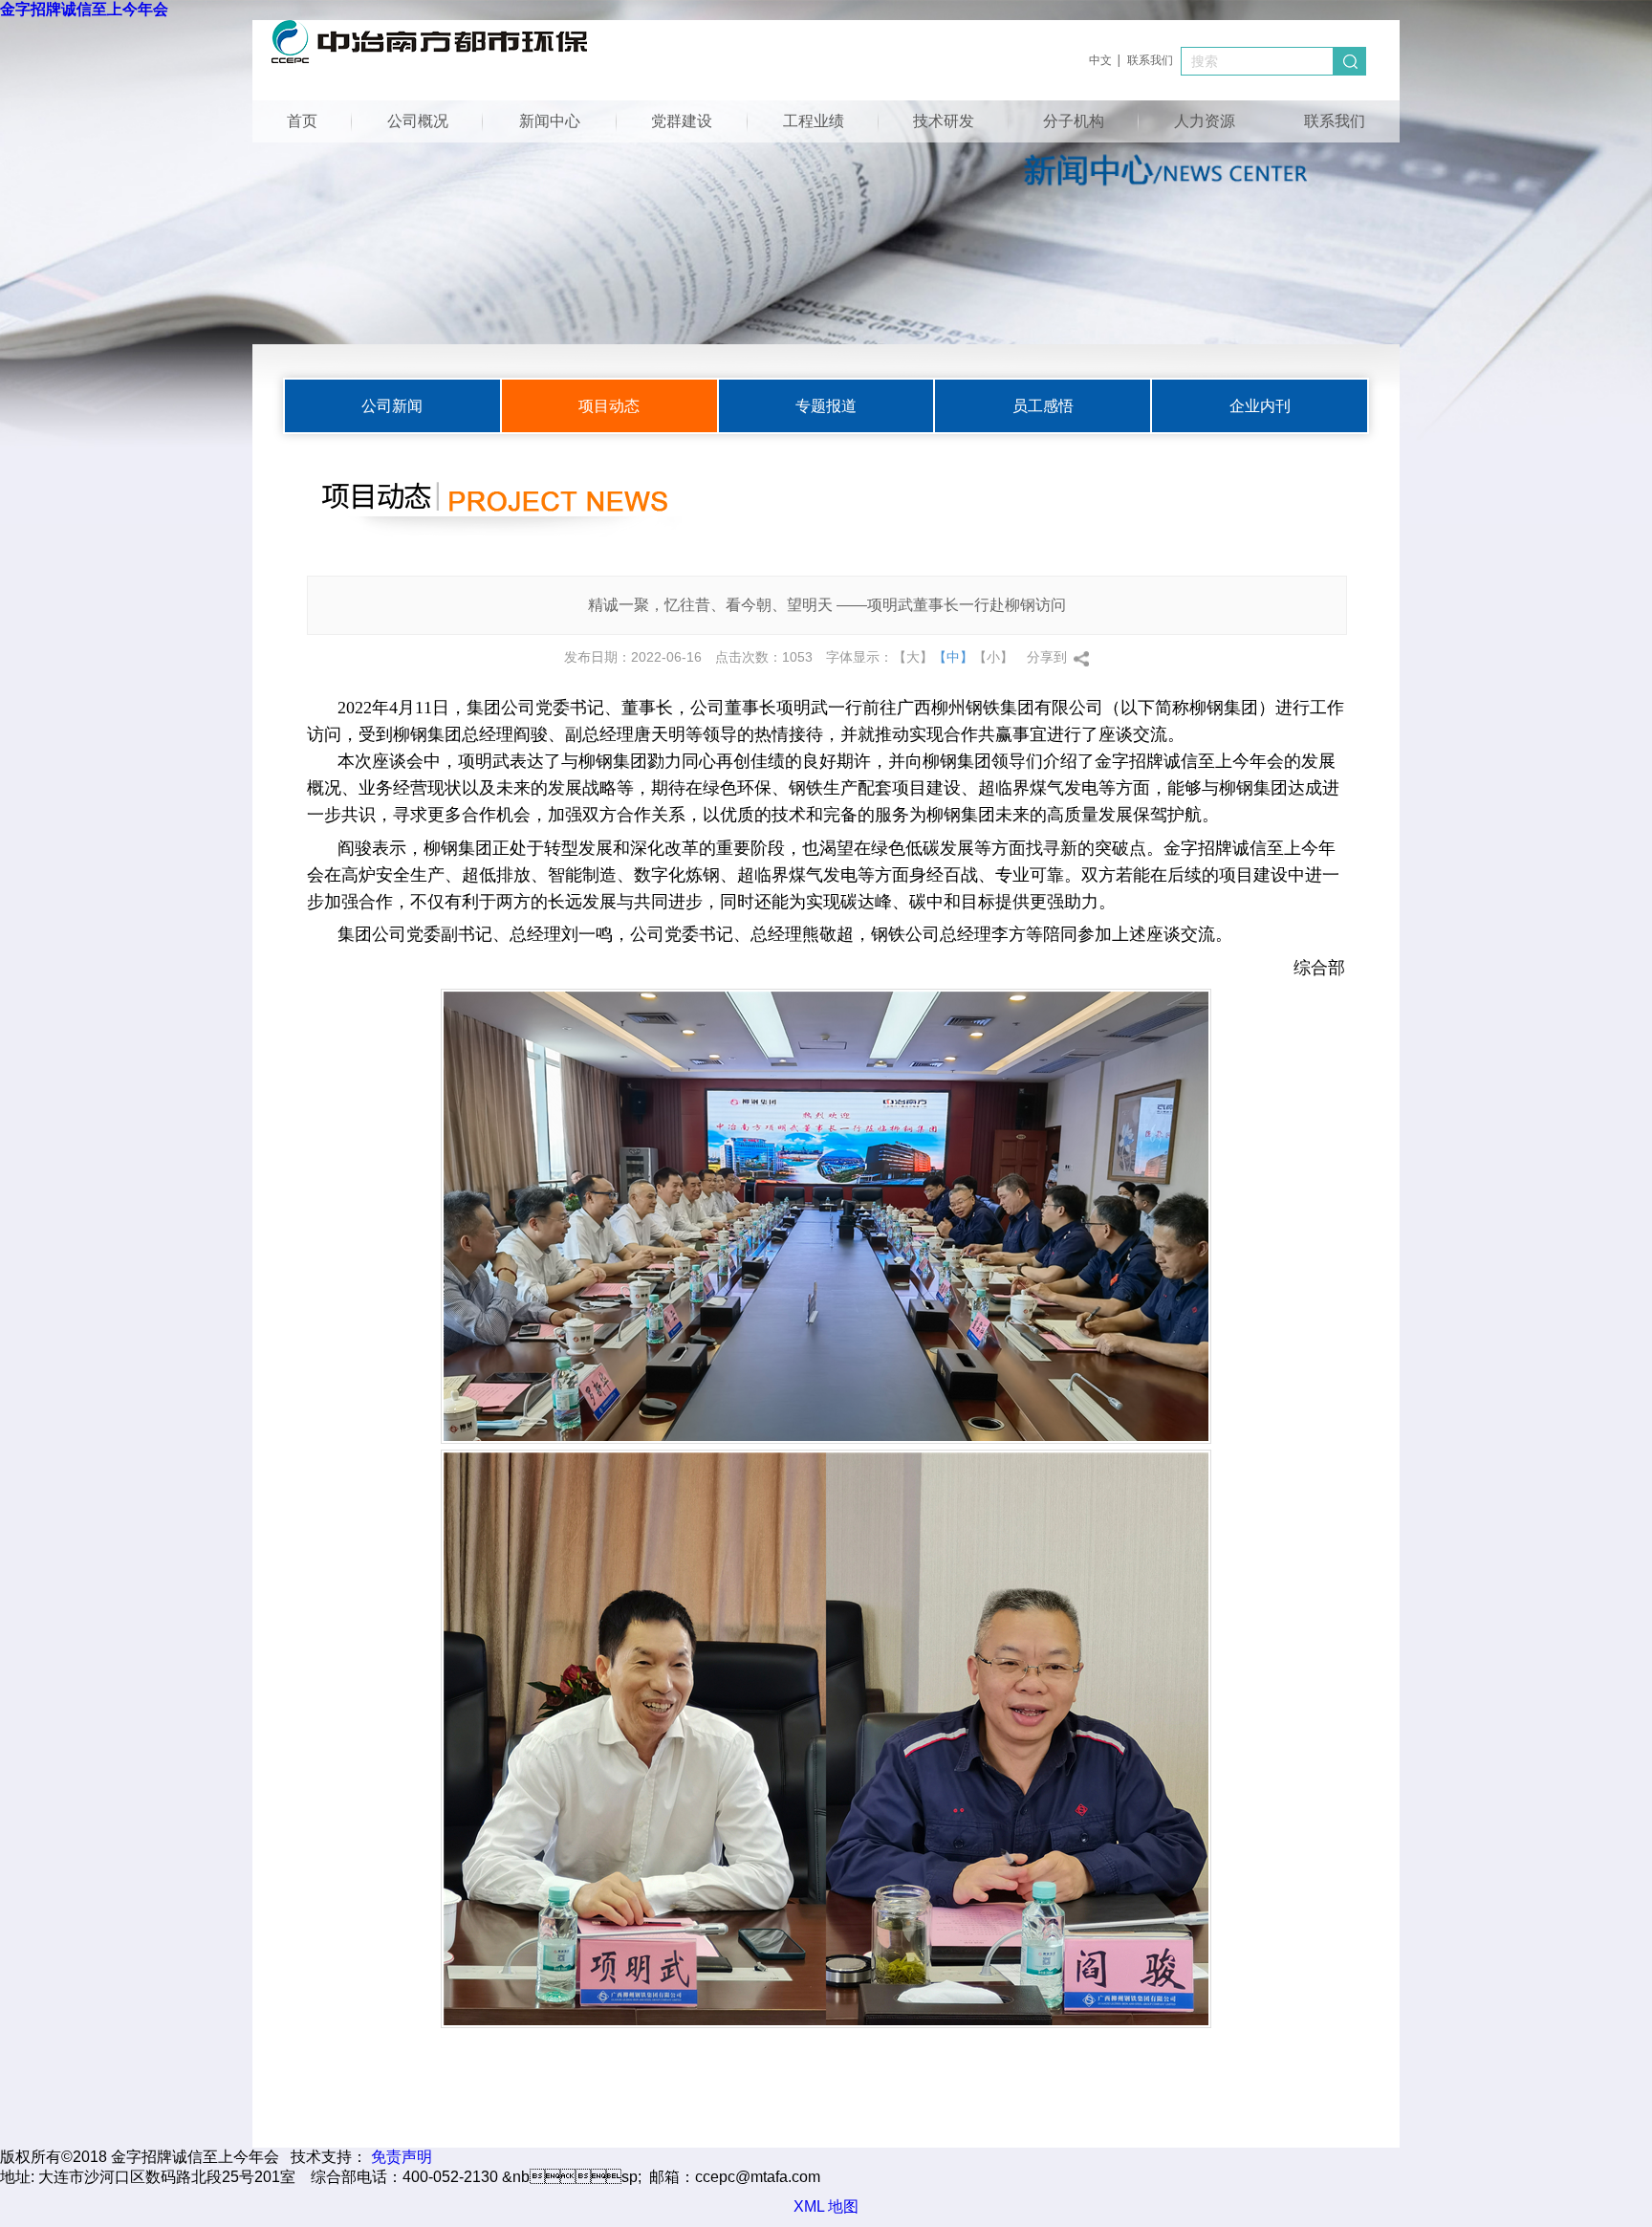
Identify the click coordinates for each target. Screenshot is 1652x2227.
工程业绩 (814, 121)
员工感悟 (1043, 406)
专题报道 (826, 406)
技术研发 (944, 121)
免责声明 (402, 2157)
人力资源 (1205, 121)
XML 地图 (826, 2206)
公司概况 (418, 121)
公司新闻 (392, 406)
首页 (302, 121)
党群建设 (682, 121)
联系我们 (1150, 60)
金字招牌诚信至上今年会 (84, 9)
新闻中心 (550, 121)
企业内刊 (1260, 406)
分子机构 (1074, 121)
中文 (1100, 60)
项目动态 (609, 406)
